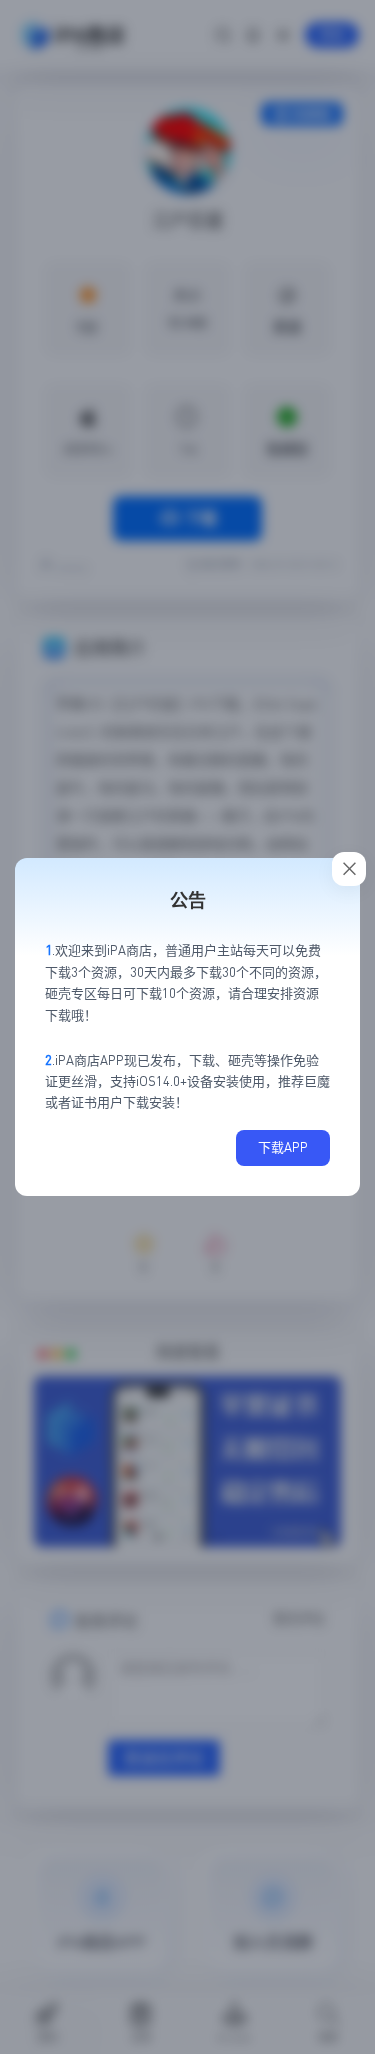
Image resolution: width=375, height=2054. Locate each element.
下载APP (283, 1147)
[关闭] (349, 869)
